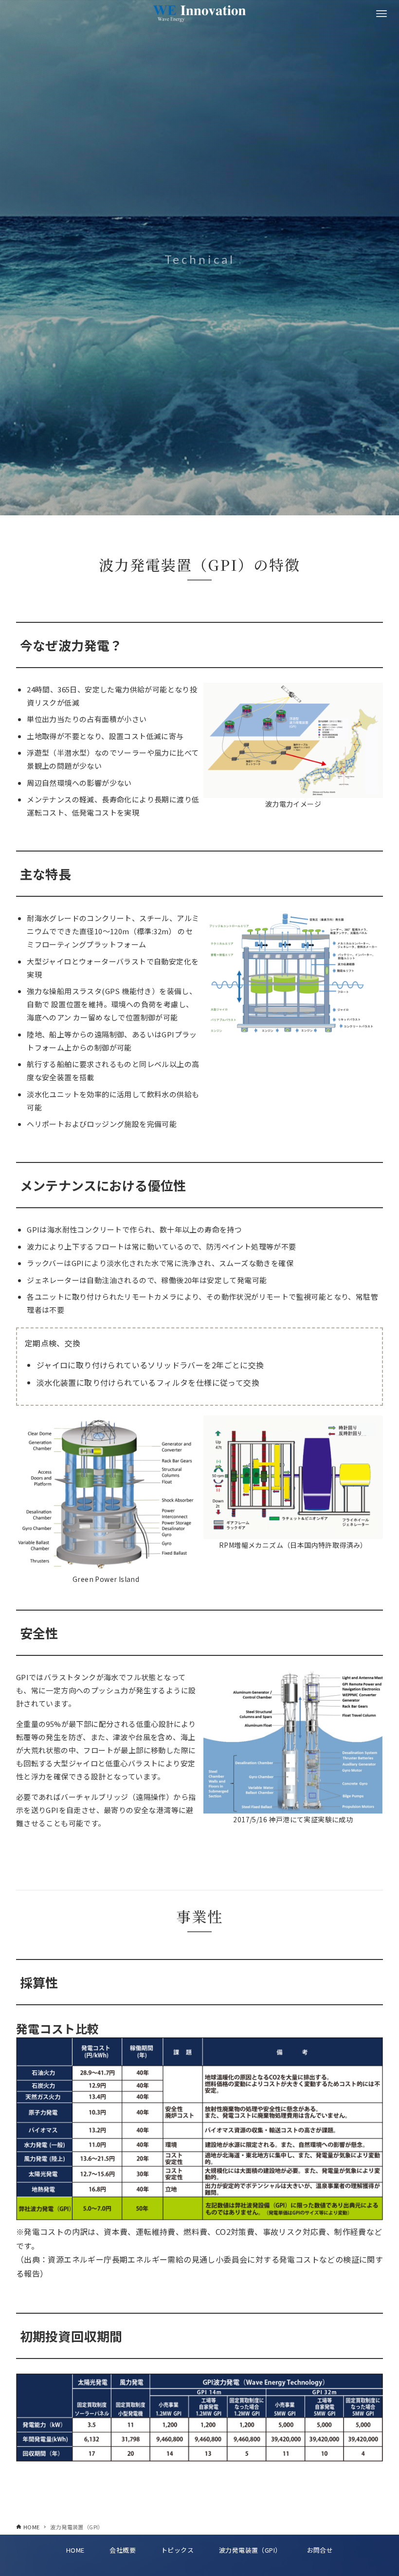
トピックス (177, 2550)
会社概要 (123, 2550)
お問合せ (320, 2550)
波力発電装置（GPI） (250, 2550)
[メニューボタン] (381, 14)
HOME (75, 2550)
